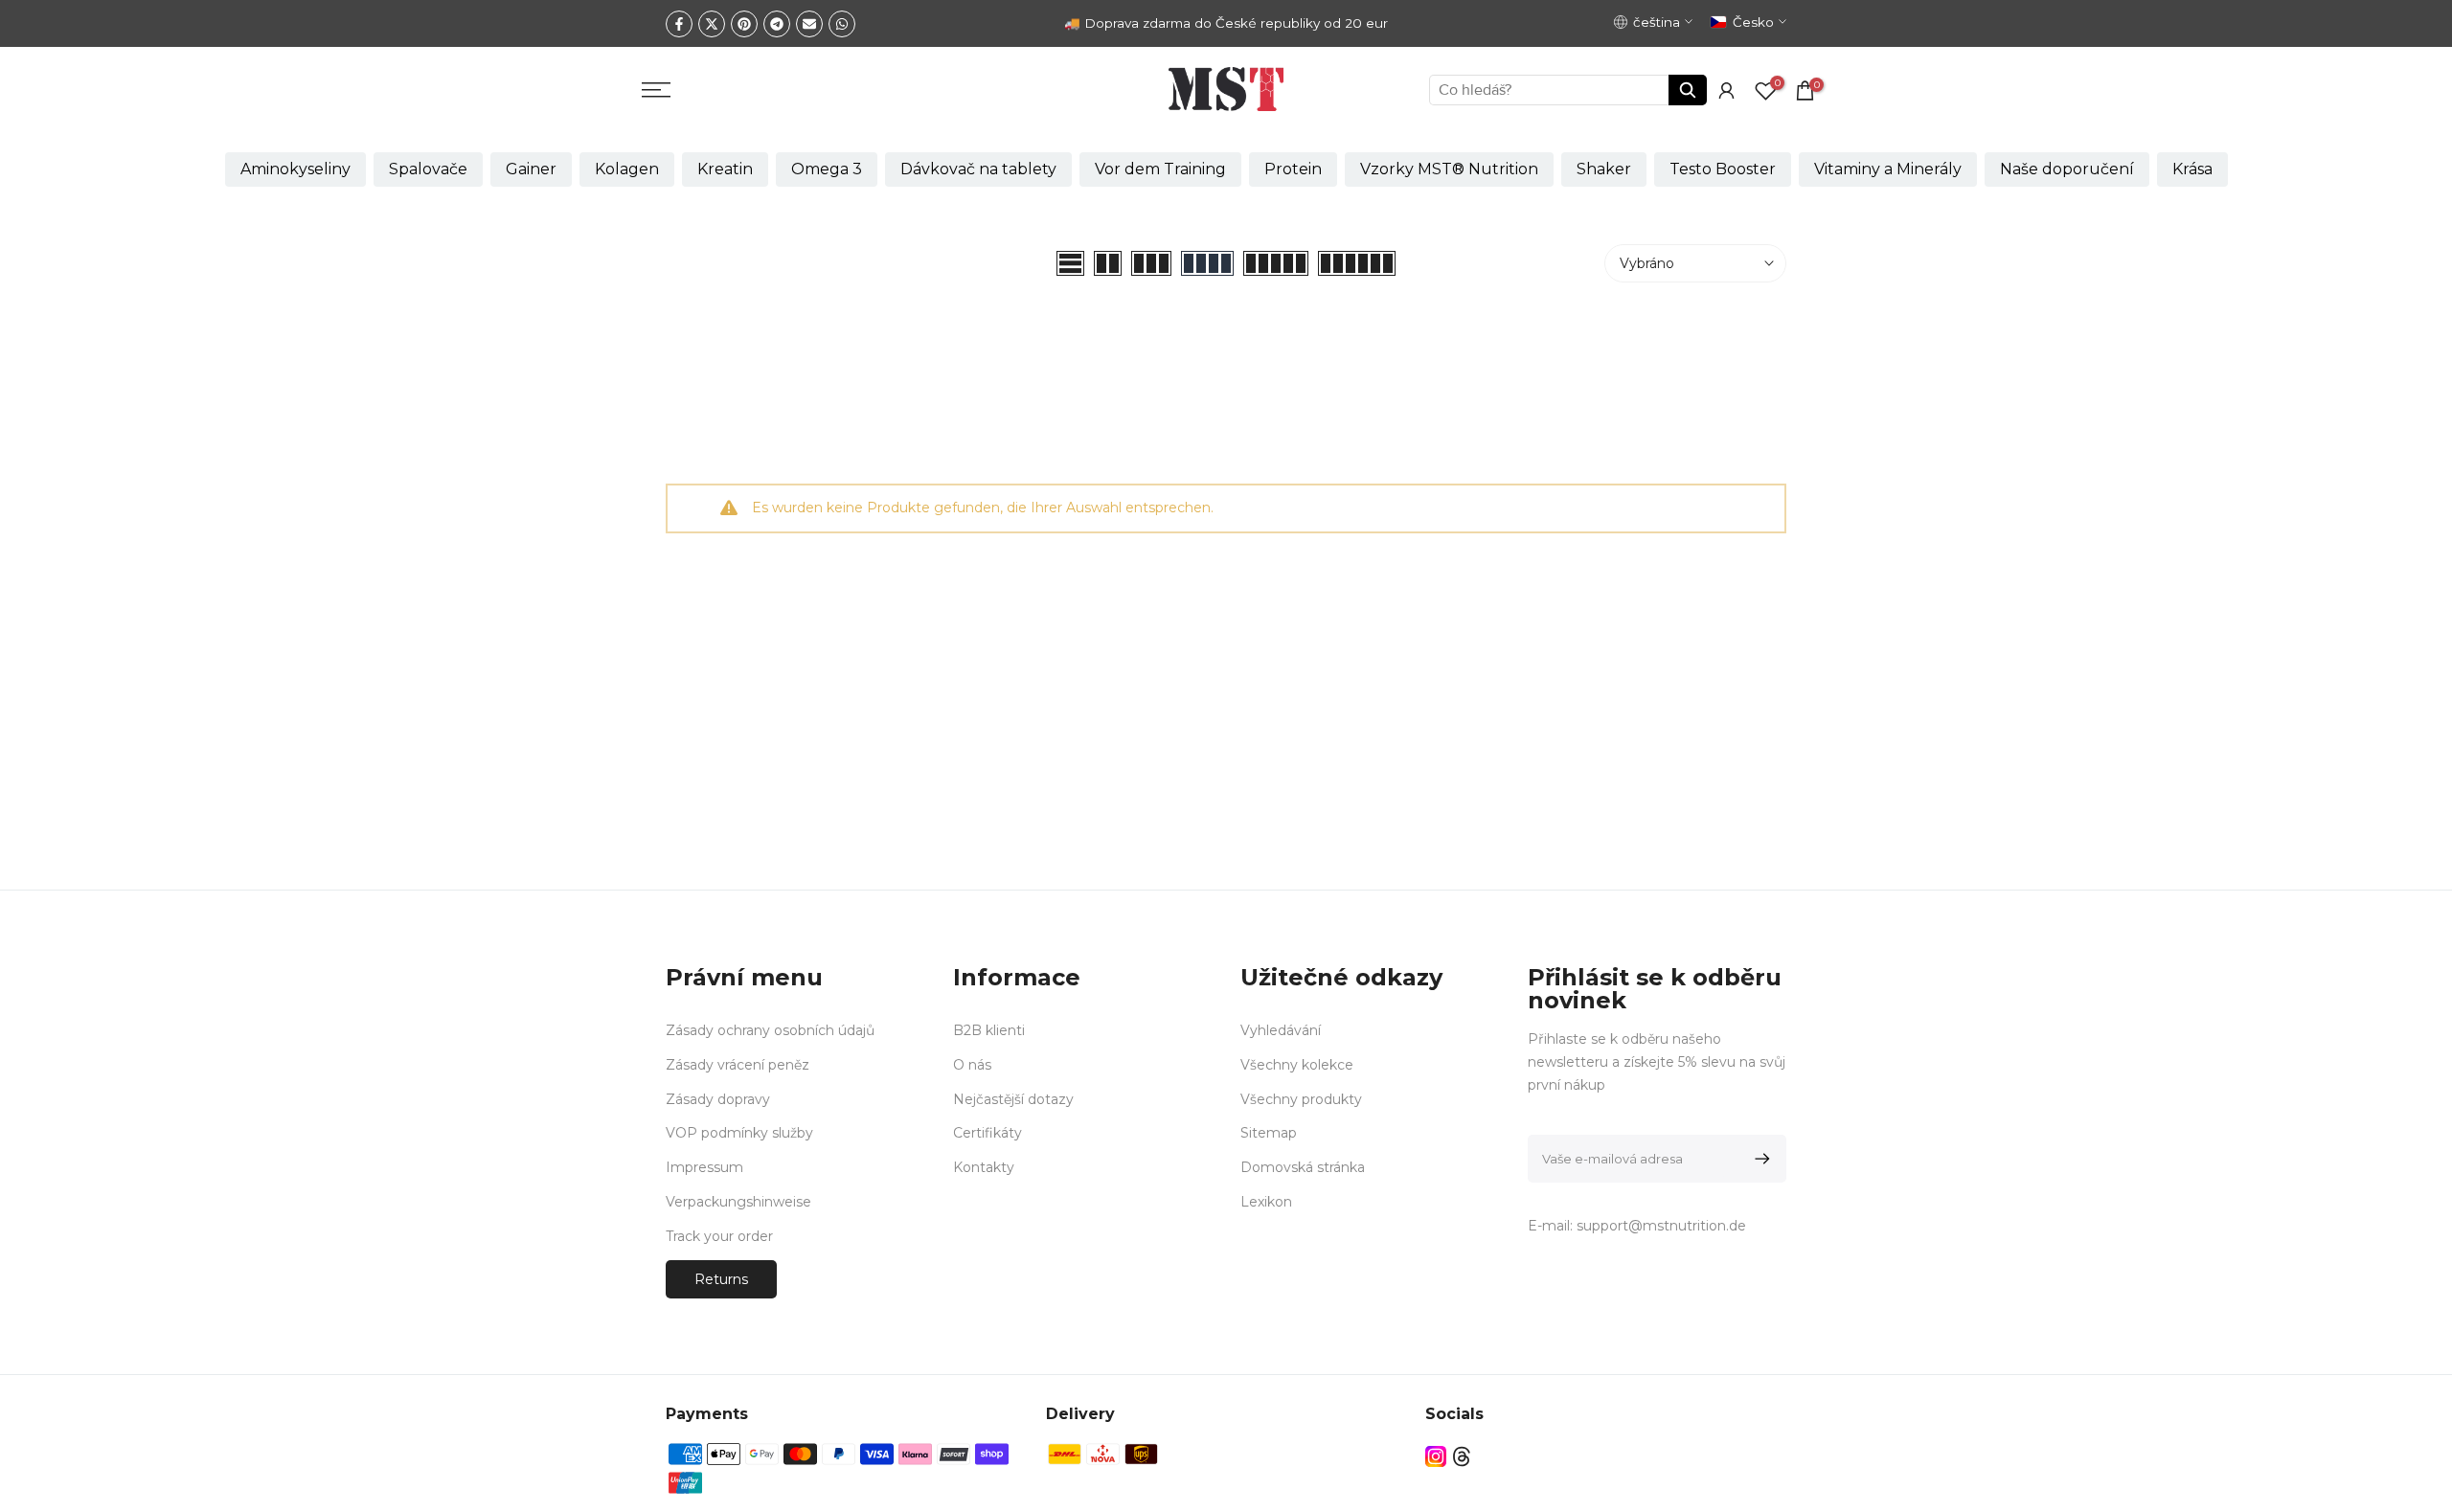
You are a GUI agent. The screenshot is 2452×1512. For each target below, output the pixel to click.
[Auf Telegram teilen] (777, 24)
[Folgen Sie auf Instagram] (1436, 1456)
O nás (972, 1064)
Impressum (704, 1167)
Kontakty (984, 1167)
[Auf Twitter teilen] (712, 24)
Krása (2192, 169)
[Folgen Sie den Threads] (1462, 1456)
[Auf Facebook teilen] (679, 24)
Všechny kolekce (1297, 1064)
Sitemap (1269, 1133)
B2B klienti (989, 1030)
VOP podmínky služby (739, 1133)
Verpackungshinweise (738, 1201)
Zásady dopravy (718, 1098)
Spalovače (428, 169)
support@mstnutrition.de (1661, 1226)
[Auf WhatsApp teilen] (842, 24)
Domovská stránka (1303, 1167)
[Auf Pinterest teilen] (744, 24)
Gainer (531, 169)
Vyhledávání (1281, 1030)
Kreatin (725, 169)
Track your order (719, 1235)
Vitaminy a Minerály (1888, 169)
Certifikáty (988, 1133)
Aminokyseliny (295, 169)
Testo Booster (1723, 169)
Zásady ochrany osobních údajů (770, 1030)
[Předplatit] (1759, 1159)
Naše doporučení (2067, 169)
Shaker (1604, 169)
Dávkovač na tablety (978, 169)
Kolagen (627, 169)
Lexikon (1266, 1201)
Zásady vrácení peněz (738, 1064)
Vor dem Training (1160, 169)
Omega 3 (827, 169)
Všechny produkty (1301, 1098)
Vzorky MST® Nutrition (1449, 169)
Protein (1293, 169)
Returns (721, 1278)
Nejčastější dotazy (1013, 1098)
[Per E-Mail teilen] (809, 24)
